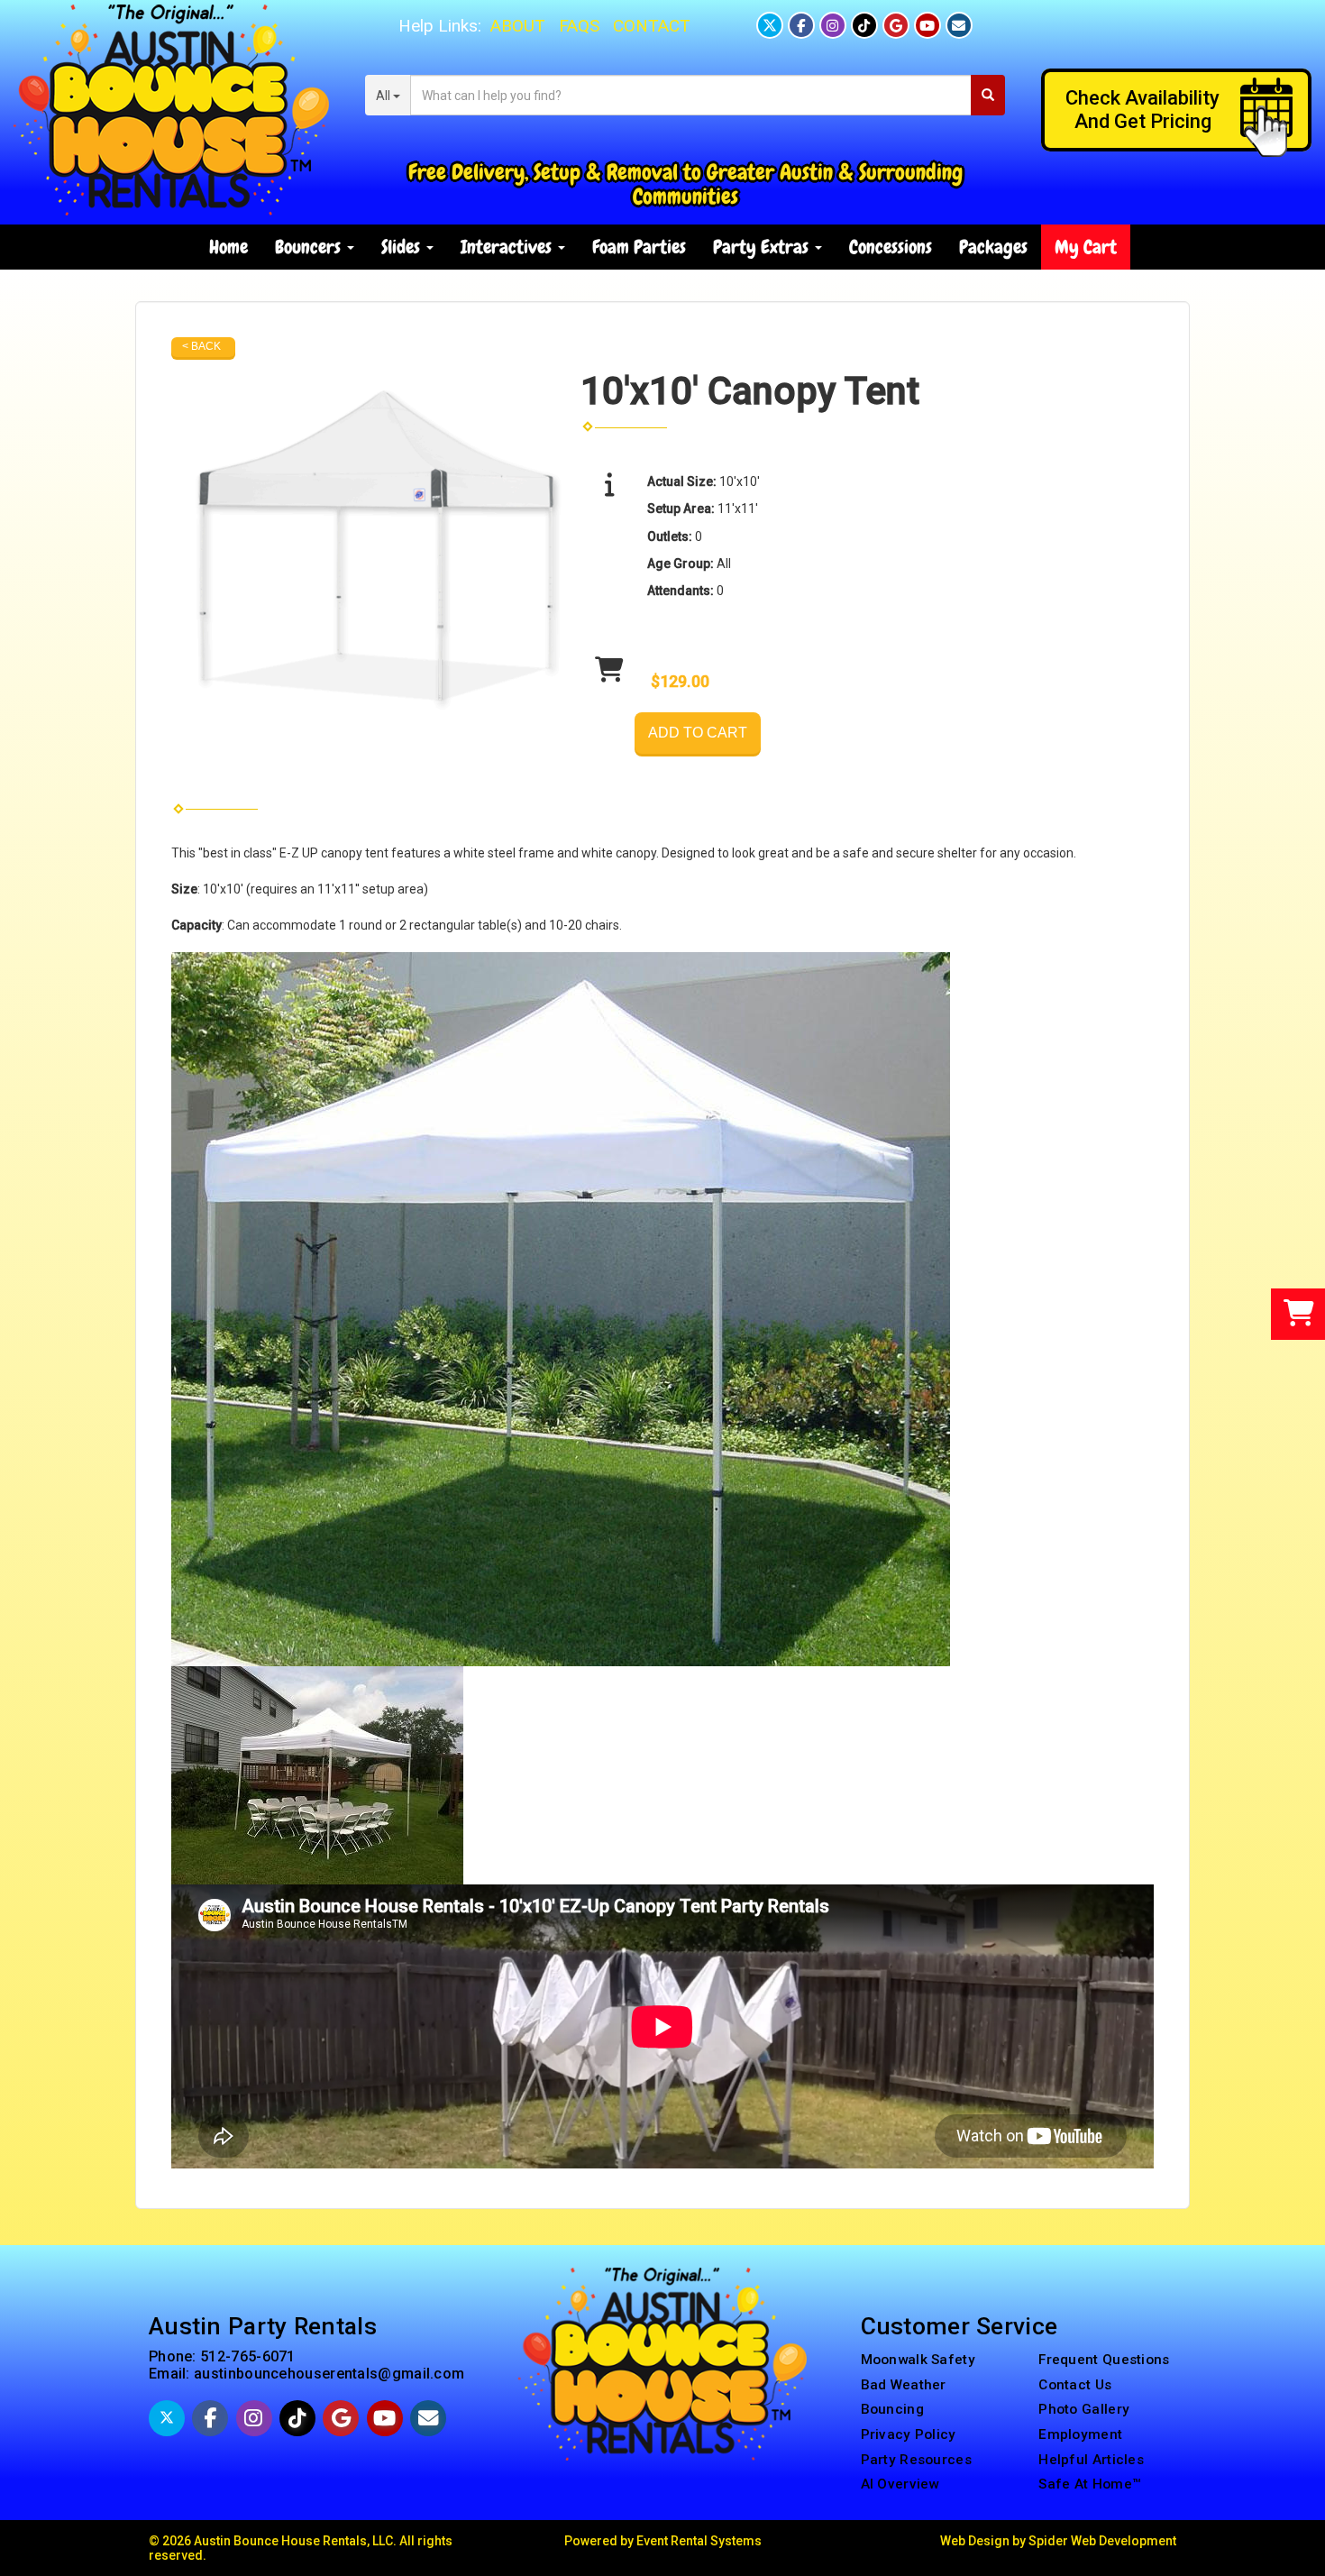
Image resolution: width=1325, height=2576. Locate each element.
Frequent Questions (1104, 2360)
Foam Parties (639, 247)
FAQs (579, 26)
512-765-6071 (248, 2356)
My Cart (1086, 247)
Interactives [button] (508, 247)
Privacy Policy (909, 2434)
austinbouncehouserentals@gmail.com (329, 2374)
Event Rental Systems (699, 2541)
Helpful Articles (1091, 2460)
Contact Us (1075, 2385)
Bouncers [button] (310, 247)
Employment (1080, 2434)
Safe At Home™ (1090, 2484)
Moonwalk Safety (918, 2360)
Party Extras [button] (763, 247)
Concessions (891, 247)
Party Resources (917, 2460)
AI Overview (900, 2484)
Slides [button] (403, 247)
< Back (201, 346)
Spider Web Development (1102, 2541)
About (518, 26)
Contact (652, 26)
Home (228, 247)
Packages (993, 247)
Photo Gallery (1084, 2409)
